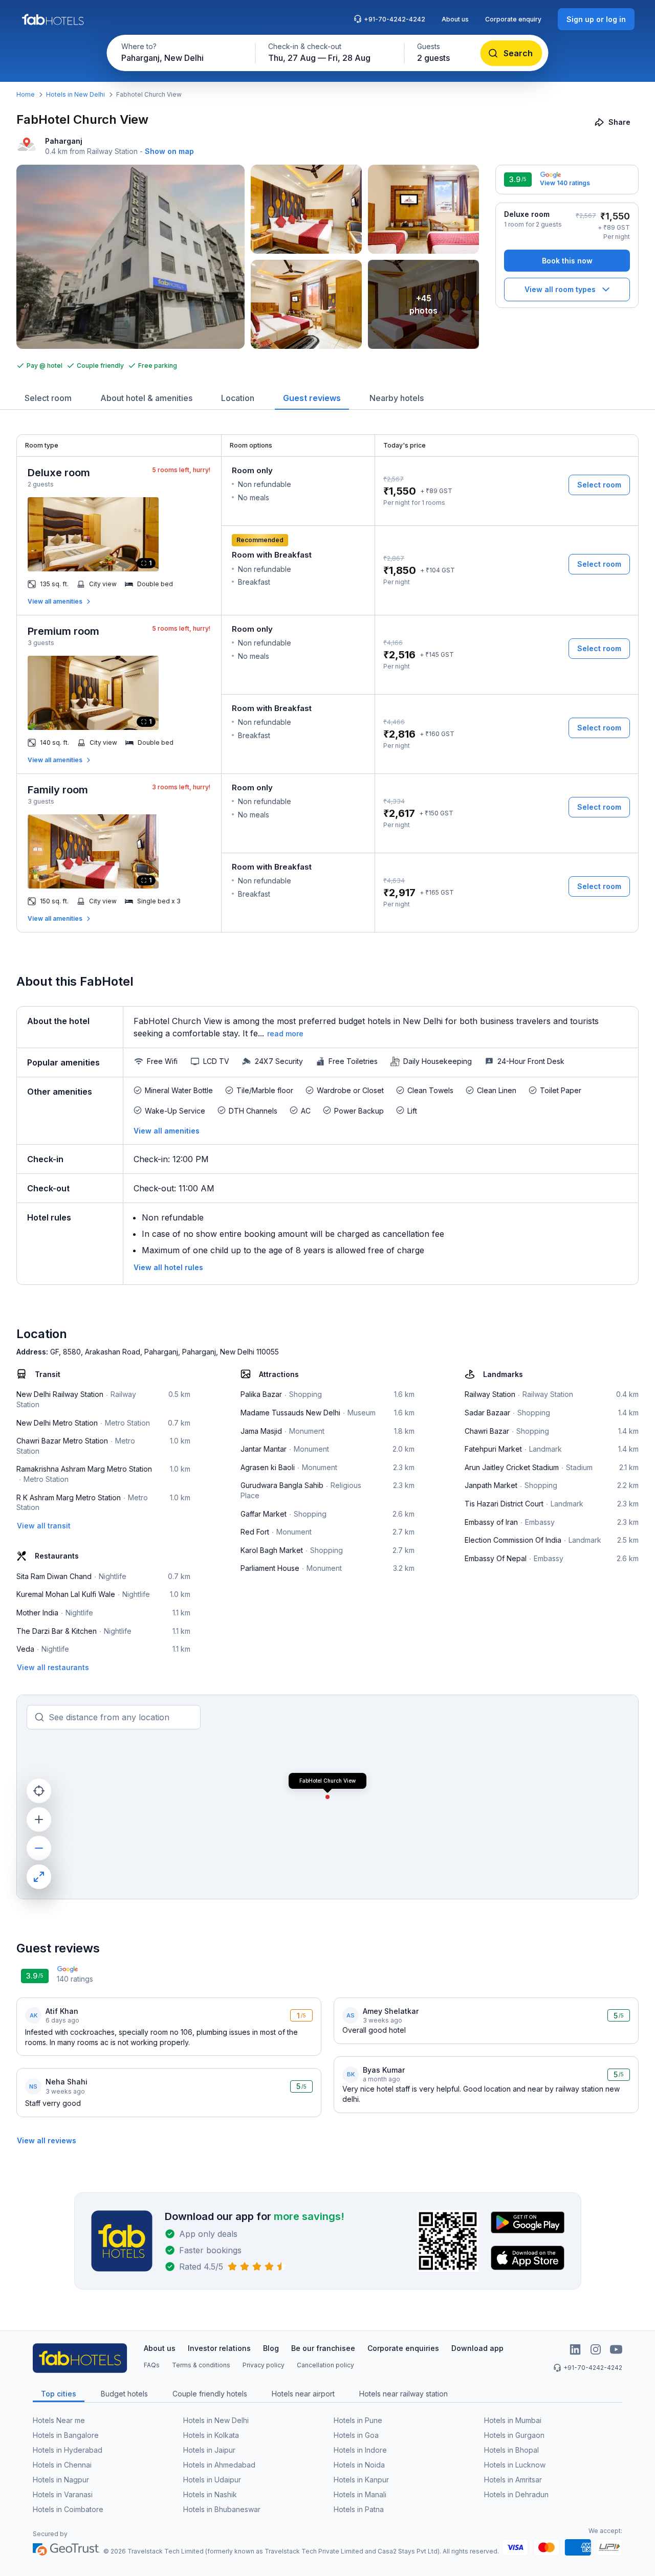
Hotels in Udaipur (212, 2480)
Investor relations (219, 2348)
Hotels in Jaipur (209, 2450)
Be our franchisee (323, 2348)
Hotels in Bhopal (511, 2450)
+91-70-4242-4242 (395, 19)
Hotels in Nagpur (61, 2480)
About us (455, 19)
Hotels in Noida (359, 2465)
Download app (477, 2348)
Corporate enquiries (403, 2348)
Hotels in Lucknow (515, 2465)
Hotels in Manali (360, 2494)
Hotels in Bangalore (66, 2435)
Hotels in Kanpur (361, 2480)
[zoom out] (39, 1848)
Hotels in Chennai (62, 2465)
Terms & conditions (201, 2365)
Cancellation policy (325, 2365)
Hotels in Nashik (210, 2494)
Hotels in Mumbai (513, 2420)
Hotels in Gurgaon (514, 2435)
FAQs (152, 2365)
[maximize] (39, 1877)
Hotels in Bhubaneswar (222, 2509)
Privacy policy (264, 2365)
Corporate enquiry (513, 19)
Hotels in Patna (359, 2509)
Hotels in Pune (358, 2420)
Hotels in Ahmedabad (219, 2465)
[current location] (39, 1791)
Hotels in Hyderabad (68, 2450)
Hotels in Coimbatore (68, 2509)
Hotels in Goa (356, 2435)
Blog (271, 2348)
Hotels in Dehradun (516, 2494)
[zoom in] (39, 1819)
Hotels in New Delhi (75, 94)
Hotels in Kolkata (211, 2435)
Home (26, 94)
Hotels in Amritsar (513, 2480)
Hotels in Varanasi (63, 2494)
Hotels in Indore (360, 2450)
